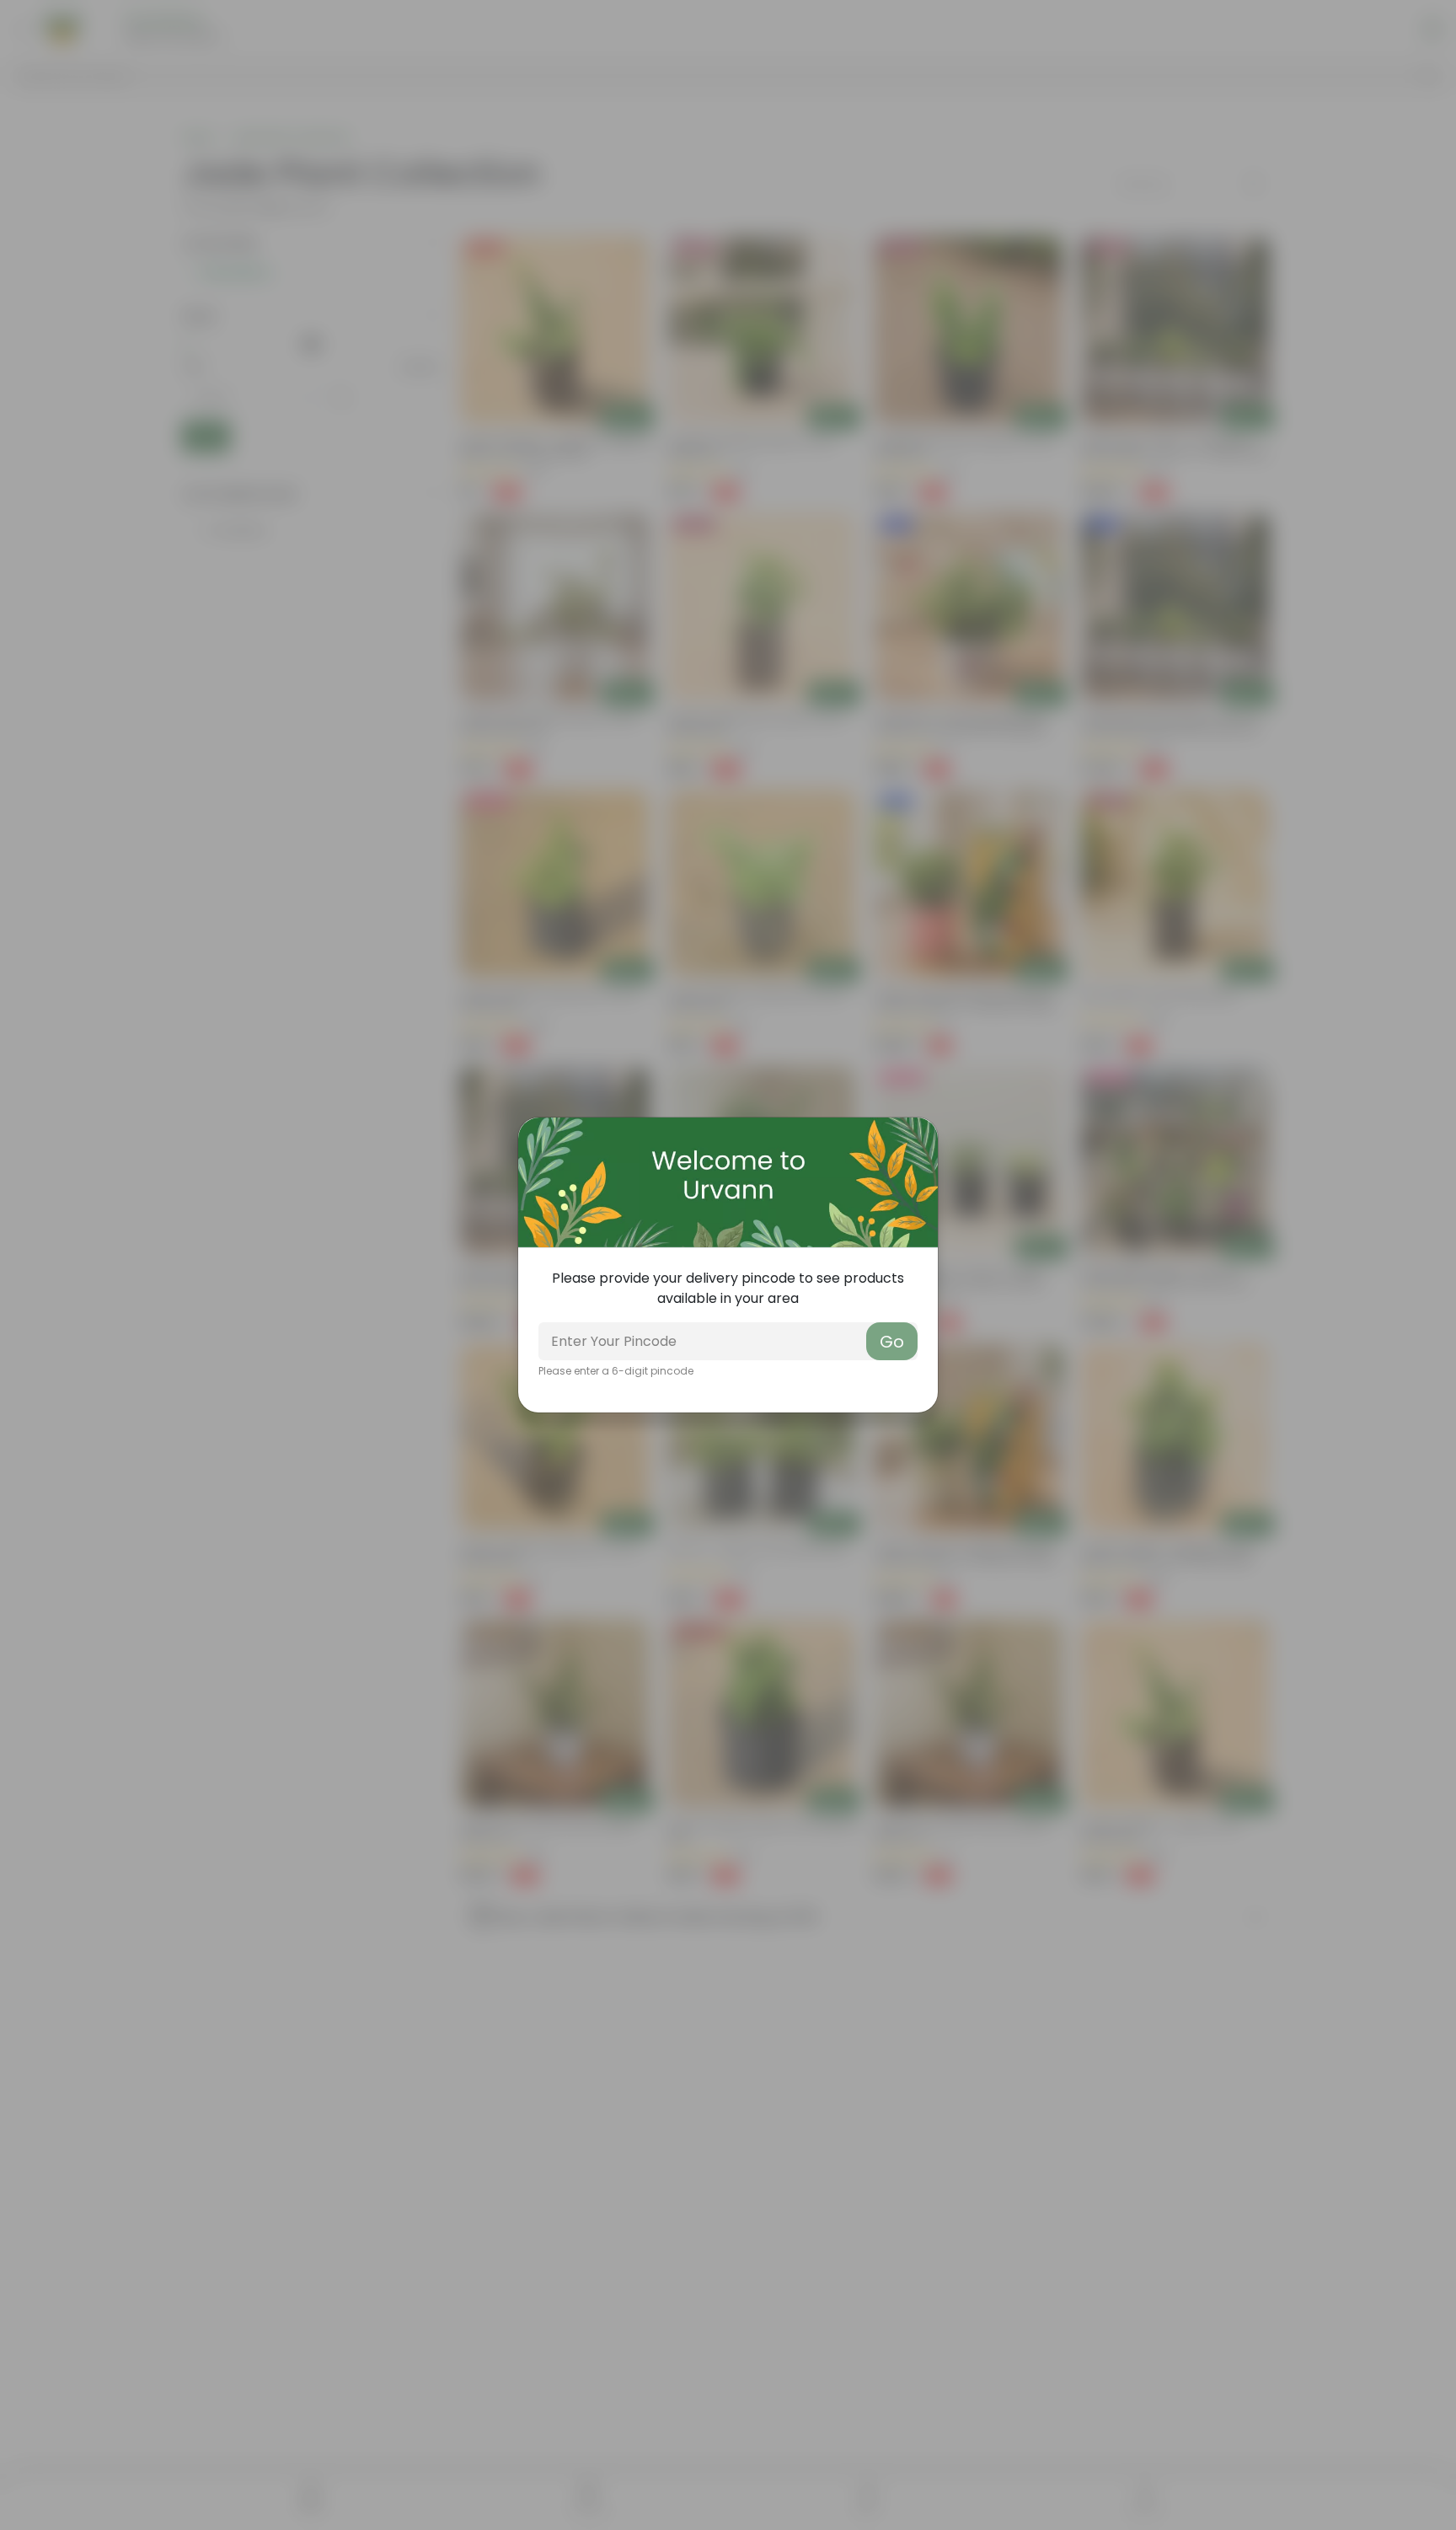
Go (892, 1342)
